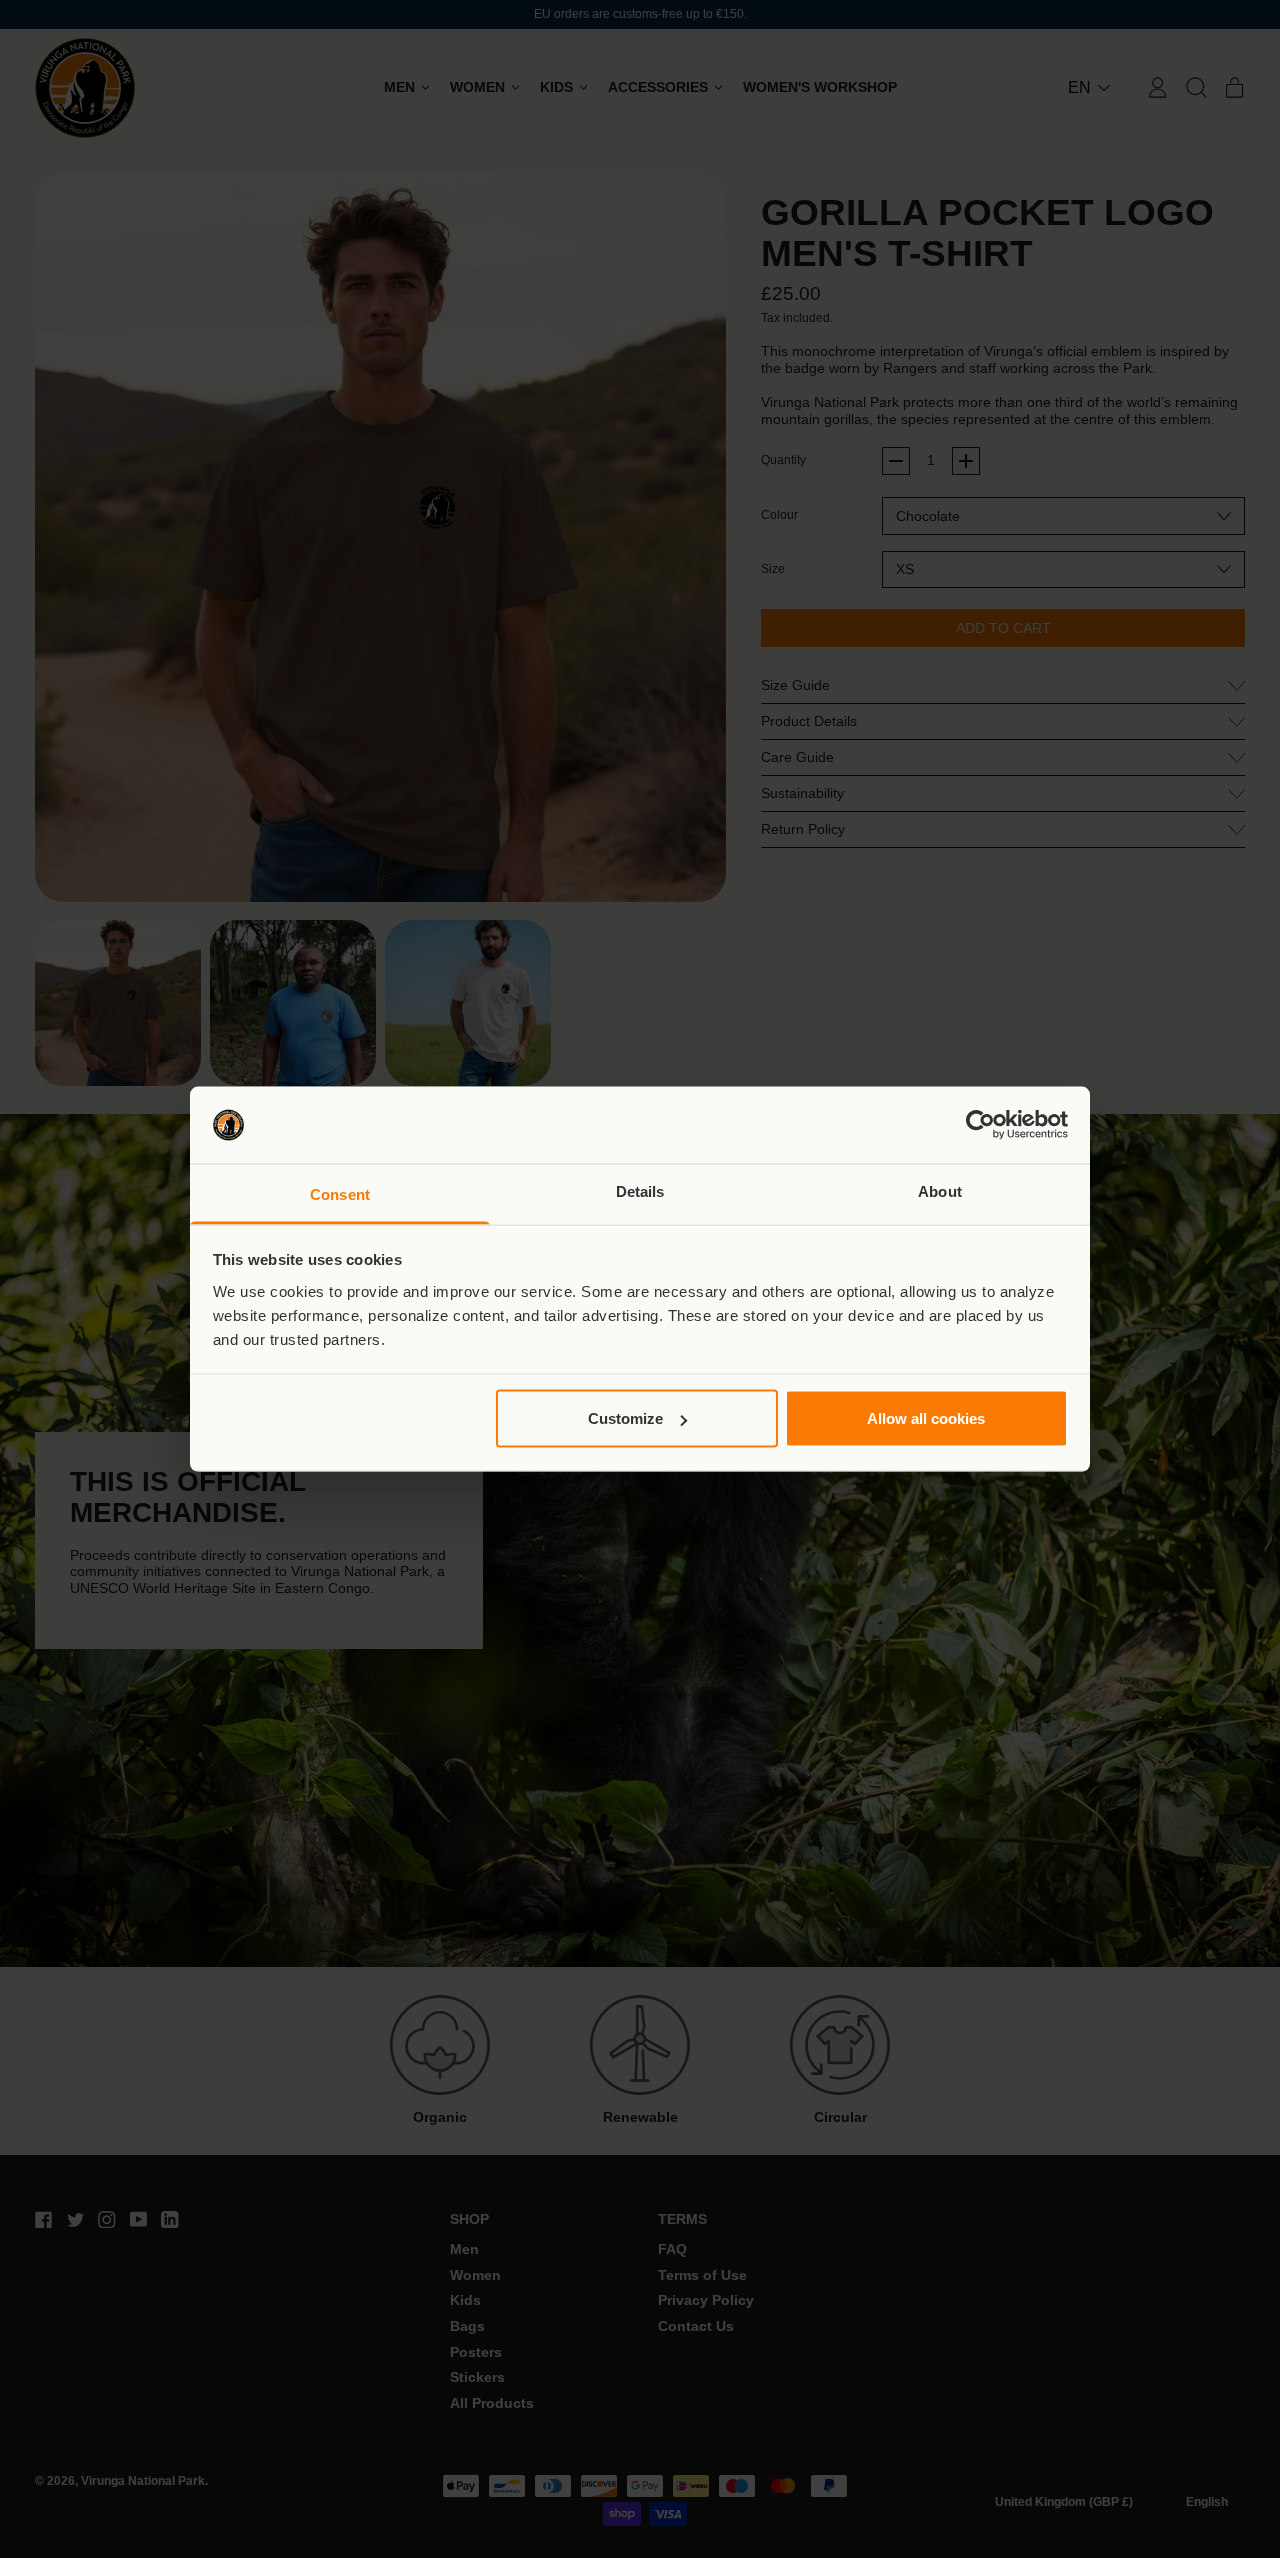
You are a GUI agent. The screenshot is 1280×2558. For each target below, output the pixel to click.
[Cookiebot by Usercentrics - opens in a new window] (980, 1125)
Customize (625, 1418)
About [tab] (940, 1190)
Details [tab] (640, 1190)
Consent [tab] (340, 1193)
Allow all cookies (926, 1418)
